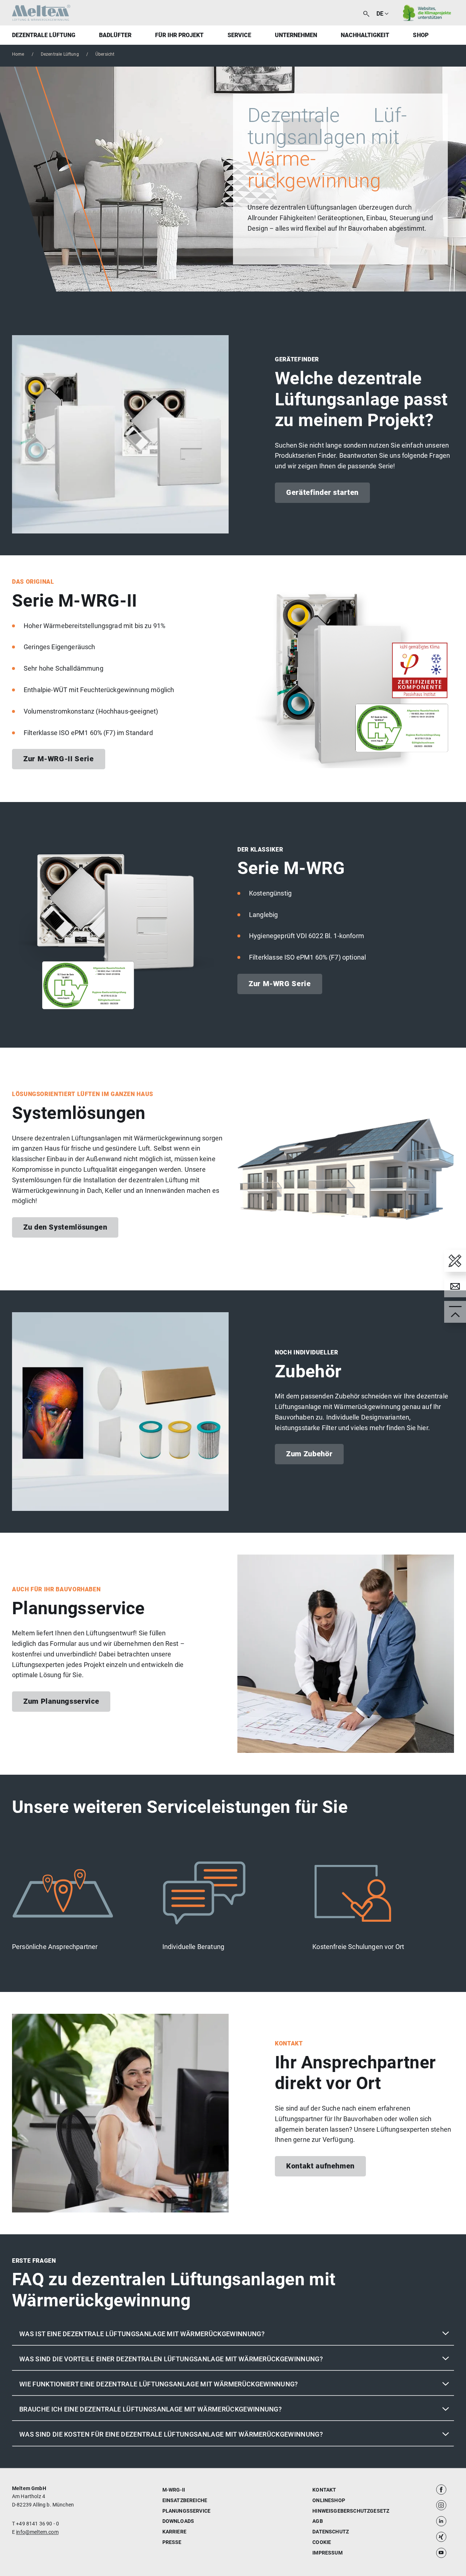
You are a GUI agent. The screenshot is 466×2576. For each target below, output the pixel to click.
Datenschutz (331, 2532)
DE (380, 14)
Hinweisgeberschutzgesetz (351, 2511)
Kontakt (324, 2490)
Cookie (322, 2542)
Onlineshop (329, 2500)
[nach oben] (455, 1312)
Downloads (178, 2521)
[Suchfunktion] (366, 13)
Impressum (327, 2553)
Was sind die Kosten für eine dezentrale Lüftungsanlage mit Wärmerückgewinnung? (171, 2434)
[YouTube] (441, 2553)
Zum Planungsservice (61, 1701)
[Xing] (441, 2537)
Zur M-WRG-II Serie (59, 759)
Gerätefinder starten (322, 492)
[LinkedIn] (441, 2521)
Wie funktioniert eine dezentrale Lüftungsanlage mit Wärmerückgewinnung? (159, 2384)
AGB (317, 2521)
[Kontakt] (455, 1286)
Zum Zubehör (309, 1454)
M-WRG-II (174, 2490)
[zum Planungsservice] (455, 1261)
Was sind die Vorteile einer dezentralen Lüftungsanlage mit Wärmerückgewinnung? (171, 2359)
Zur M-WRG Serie (280, 984)
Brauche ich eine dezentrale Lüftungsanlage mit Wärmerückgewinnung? (151, 2409)
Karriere (174, 2532)
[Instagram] (441, 2505)
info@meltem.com (37, 2532)
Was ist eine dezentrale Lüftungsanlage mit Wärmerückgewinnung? (142, 2334)
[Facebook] (441, 2489)
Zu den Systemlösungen (65, 1227)
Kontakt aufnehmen (320, 2166)
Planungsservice (186, 2511)
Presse (172, 2542)
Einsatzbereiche (185, 2500)
